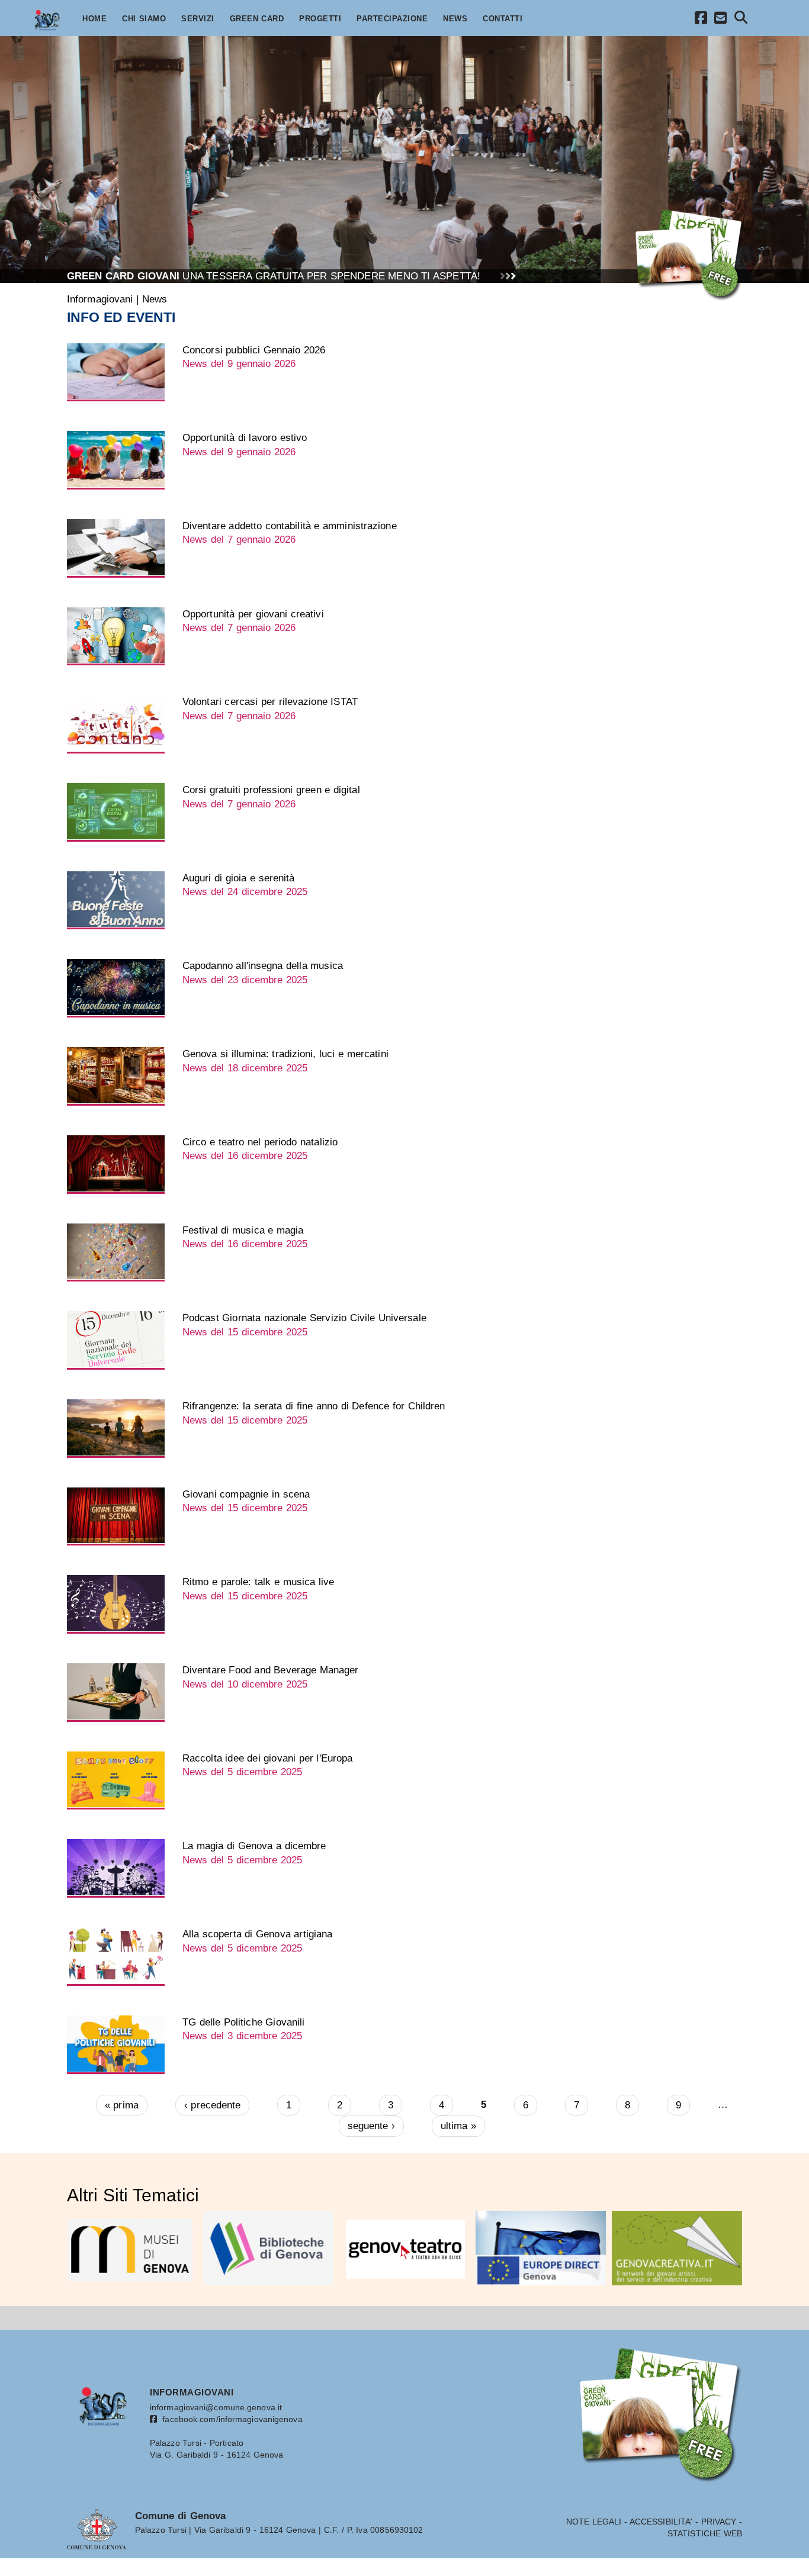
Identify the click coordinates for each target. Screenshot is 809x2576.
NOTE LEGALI (594, 2522)
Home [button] (94, 19)
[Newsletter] (721, 20)
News (155, 299)
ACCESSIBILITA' (661, 2522)
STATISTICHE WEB (705, 2533)
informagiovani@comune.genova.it (216, 2407)
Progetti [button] (320, 19)
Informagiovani (100, 299)
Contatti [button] (503, 19)
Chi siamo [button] (144, 19)
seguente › (372, 2126)
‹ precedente (213, 2105)
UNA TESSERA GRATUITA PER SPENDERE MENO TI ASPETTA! (274, 276)
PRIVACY (719, 2522)
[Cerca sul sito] (741, 19)
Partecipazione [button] (392, 19)
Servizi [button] (198, 19)
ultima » (458, 2126)
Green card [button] (257, 19)
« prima (122, 2105)
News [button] (455, 19)
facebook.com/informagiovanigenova (230, 2419)
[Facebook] (701, 20)
